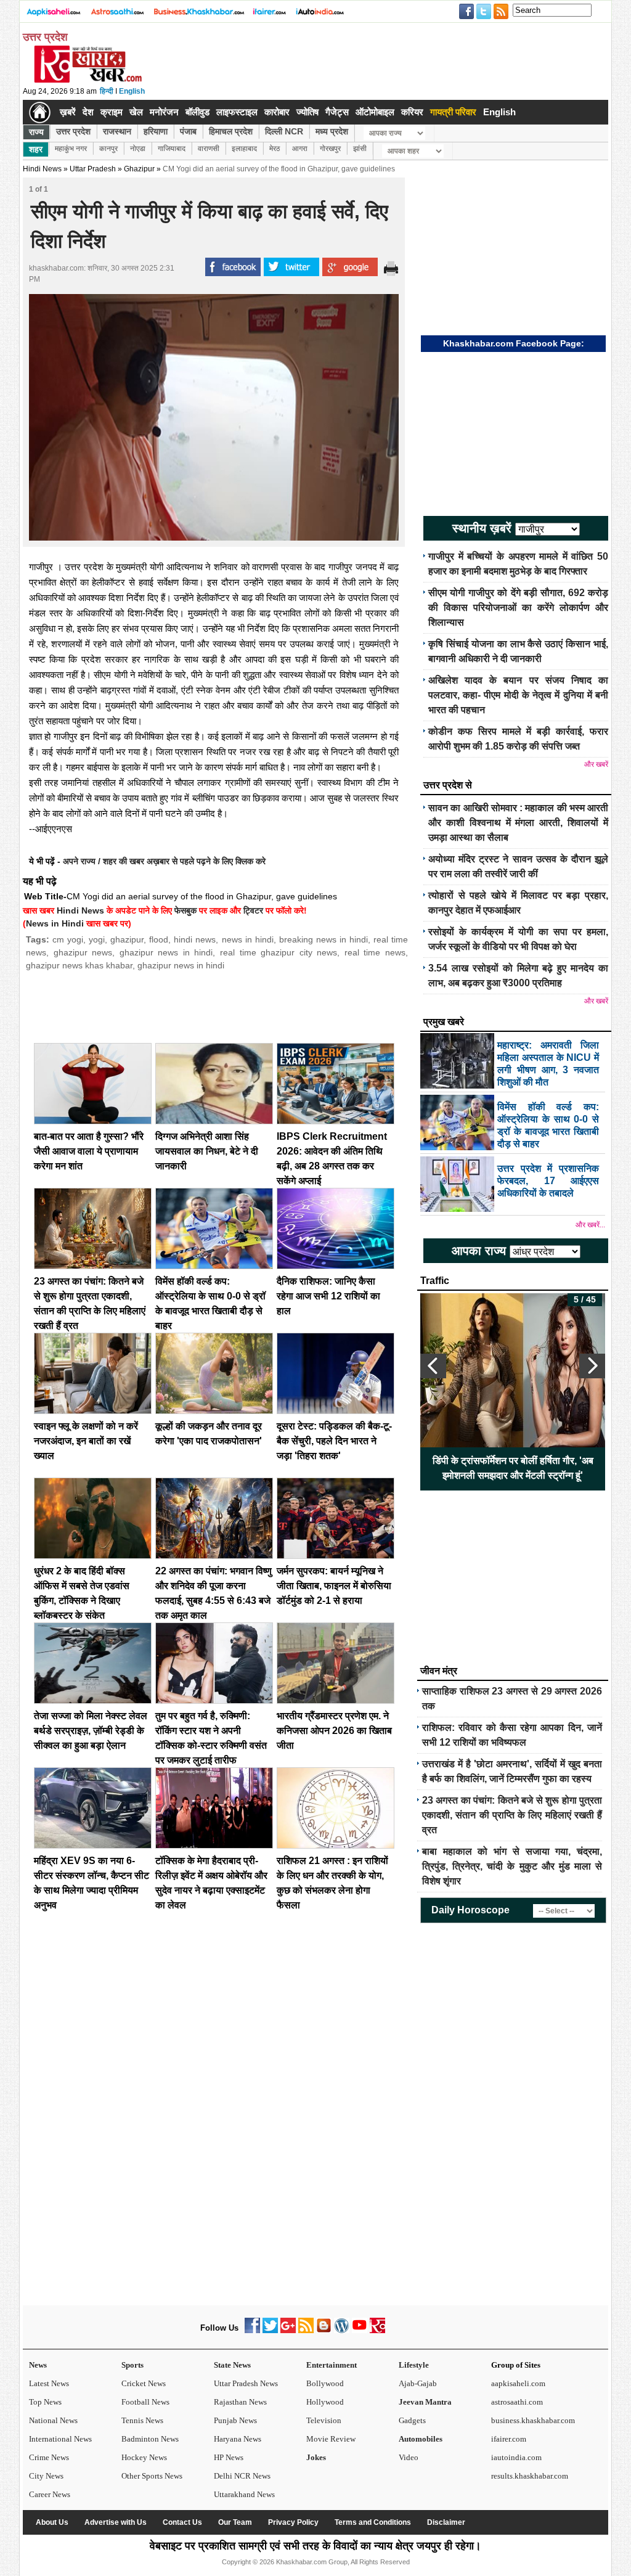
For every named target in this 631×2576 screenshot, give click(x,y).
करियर (412, 112)
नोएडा (138, 149)
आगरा (300, 149)
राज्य (36, 132)
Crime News (49, 2457)
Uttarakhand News (244, 2494)
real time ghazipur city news (279, 952)
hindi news (195, 939)
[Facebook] (252, 2330)
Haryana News (238, 2439)
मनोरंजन (164, 112)
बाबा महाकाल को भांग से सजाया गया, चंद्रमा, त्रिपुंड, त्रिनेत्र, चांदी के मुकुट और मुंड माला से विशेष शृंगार (512, 1866)
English (132, 91)
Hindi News (42, 169)
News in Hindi (55, 923)
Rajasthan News (240, 2402)
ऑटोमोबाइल (375, 112)
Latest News (49, 2383)
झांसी (360, 149)
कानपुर (108, 149)
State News (232, 2365)
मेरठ (275, 149)
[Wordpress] (342, 2330)
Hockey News (144, 2457)
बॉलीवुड (197, 112)
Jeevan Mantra (425, 2402)
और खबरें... (590, 1225)
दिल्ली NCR (284, 131)
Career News (50, 2494)
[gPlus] (288, 2330)
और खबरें (596, 764)
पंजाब (188, 131)
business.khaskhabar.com (533, 2420)
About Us (52, 2522)
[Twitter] (270, 2330)
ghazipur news (83, 952)
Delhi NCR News (242, 2476)
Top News (45, 2402)
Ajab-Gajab (418, 2383)
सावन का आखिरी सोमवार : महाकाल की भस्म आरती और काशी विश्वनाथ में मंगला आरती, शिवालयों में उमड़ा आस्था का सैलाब (518, 823)
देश (88, 112)
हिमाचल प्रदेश (231, 131)
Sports (132, 2365)
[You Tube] (360, 2330)
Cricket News (144, 2383)
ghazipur (127, 939)
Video (409, 2457)
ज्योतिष (307, 112)
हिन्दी (107, 91)
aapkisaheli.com (518, 2383)
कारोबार (277, 112)
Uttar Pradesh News (246, 2383)
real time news (375, 952)
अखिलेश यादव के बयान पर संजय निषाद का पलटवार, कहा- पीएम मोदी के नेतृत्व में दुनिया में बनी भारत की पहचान (518, 695)
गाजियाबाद (172, 149)
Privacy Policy (293, 2522)
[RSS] (306, 2330)
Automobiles (421, 2439)
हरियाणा (156, 131)
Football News (145, 2402)
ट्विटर (253, 910)
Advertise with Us (116, 2522)
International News (60, 2439)
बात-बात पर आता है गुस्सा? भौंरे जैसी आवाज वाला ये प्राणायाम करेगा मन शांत (89, 1151)
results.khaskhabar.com (530, 2476)
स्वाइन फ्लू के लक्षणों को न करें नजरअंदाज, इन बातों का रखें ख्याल (86, 1441)
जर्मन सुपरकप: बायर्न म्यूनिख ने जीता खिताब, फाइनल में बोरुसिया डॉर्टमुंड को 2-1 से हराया (334, 1586)
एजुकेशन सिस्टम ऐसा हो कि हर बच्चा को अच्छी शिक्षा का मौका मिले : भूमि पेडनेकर (513, 1468)
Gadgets (412, 2420)
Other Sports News (152, 2476)
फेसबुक (185, 910)
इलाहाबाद (244, 149)
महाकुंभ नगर (71, 149)
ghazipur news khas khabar (79, 965)
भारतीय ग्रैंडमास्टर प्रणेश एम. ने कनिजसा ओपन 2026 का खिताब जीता (334, 1731)
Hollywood (325, 2402)
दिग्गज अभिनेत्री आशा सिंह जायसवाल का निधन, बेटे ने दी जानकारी (207, 1151)
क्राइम (112, 112)
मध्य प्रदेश (332, 131)
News (38, 2365)
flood (159, 939)
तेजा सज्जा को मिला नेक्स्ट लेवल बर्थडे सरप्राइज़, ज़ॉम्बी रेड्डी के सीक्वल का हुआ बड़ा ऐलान (91, 1731)
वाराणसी (209, 149)
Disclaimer (446, 2522)
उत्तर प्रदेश (73, 131)
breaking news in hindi (324, 939)
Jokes (316, 2457)
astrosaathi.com (517, 2402)
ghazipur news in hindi (166, 952)
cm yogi (68, 939)
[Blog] (324, 2330)
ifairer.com (509, 2439)
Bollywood (325, 2383)
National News (53, 2420)
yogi (97, 939)
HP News (229, 2457)
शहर (36, 149)
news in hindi (248, 939)
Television (324, 2420)
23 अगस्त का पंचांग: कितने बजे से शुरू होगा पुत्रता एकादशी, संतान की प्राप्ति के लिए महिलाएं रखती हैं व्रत (512, 1815)
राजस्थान (117, 131)
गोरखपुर (330, 149)
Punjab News (235, 2420)
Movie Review (331, 2439)
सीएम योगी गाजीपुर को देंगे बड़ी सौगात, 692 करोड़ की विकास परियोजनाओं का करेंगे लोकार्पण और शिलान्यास (518, 607)
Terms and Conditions (373, 2522)
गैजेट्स (337, 112)
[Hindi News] (88, 80)
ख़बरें (68, 112)
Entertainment (332, 2365)
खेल (136, 112)
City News (46, 2476)
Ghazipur (139, 169)
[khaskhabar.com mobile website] (377, 2330)
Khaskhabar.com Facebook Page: (514, 343)
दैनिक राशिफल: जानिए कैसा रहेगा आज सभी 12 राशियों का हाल (328, 1296)
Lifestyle (414, 2365)
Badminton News (150, 2439)
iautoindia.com (516, 2457)
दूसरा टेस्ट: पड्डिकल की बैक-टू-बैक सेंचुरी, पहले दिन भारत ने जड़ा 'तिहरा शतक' (334, 1441)
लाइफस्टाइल (237, 112)
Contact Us (182, 2522)
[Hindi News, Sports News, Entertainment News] (40, 112)
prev (433, 1366)
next (592, 1366)
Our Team (235, 2522)
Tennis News (142, 2420)
